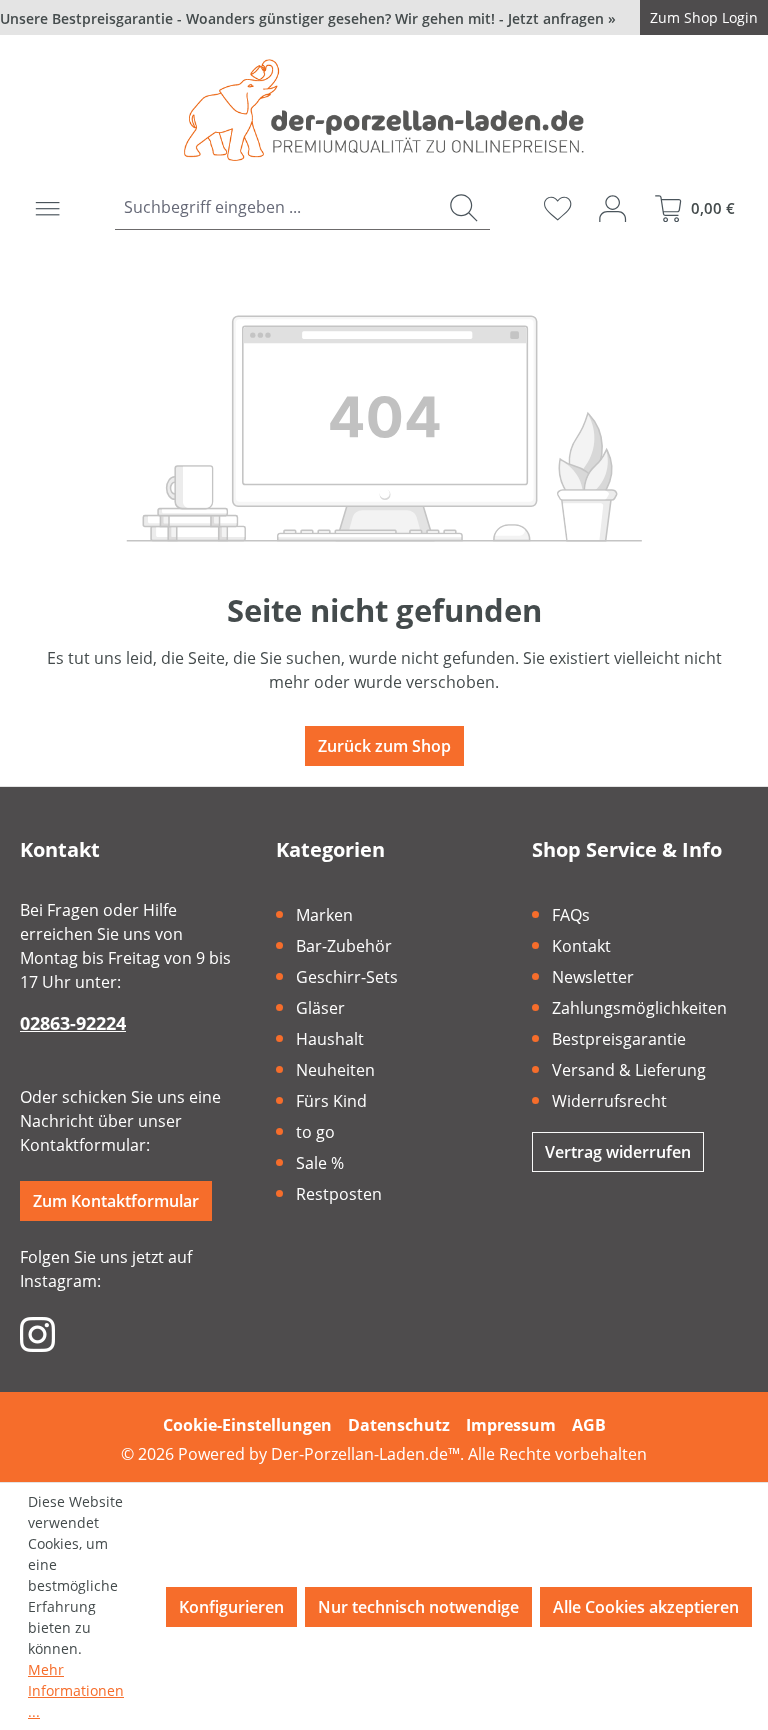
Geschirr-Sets (347, 977)
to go (315, 1132)
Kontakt (581, 946)
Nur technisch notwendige (418, 1607)
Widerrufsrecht (609, 1101)
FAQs (571, 915)
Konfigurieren (231, 1607)
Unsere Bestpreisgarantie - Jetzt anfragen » (308, 18)
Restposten (339, 1194)
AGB (589, 1425)
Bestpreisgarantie (619, 1039)
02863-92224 (73, 1023)
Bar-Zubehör (344, 946)
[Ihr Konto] (612, 208)
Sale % (320, 1163)
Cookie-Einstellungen (247, 1425)
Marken (324, 915)
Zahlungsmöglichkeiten (639, 1008)
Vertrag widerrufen (618, 1152)
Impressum (511, 1425)
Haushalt (330, 1039)
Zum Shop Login (704, 17)
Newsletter (593, 977)
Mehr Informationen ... (76, 1690)
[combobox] (276, 207)
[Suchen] (463, 207)
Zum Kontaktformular (116, 1201)
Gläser (320, 1008)
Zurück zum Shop (384, 746)
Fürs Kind (331, 1101)
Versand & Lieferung (629, 1070)
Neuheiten (335, 1070)
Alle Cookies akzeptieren (646, 1607)
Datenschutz (399, 1425)
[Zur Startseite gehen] (384, 110)
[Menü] (47, 208)
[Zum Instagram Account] (37, 1333)
